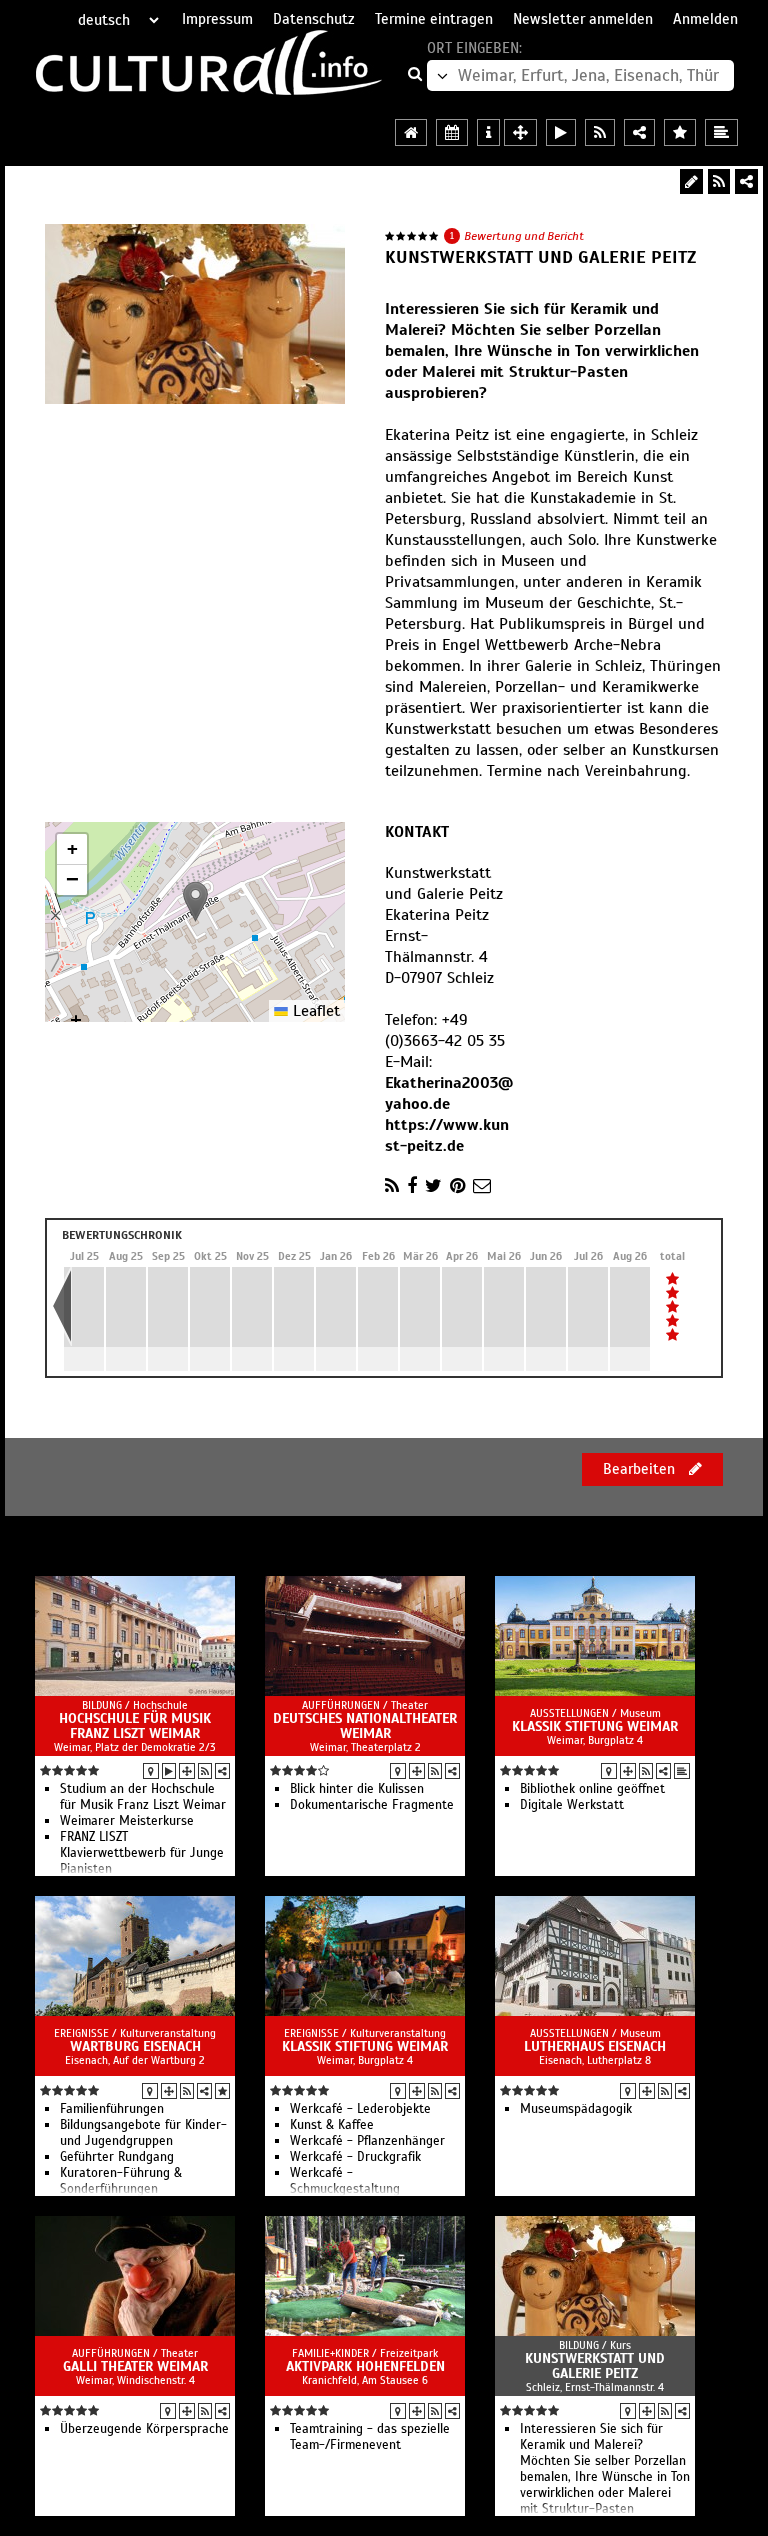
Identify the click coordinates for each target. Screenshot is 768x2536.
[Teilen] (746, 181)
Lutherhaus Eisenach (595, 2046)
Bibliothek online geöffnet (592, 1789)
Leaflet (314, 1011)
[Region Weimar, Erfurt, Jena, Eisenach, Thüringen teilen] (639, 132)
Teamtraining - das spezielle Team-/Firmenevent (370, 2437)
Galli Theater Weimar (135, 2366)
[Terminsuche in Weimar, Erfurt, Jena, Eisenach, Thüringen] (452, 132)
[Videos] (169, 1771)
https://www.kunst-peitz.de (447, 1135)
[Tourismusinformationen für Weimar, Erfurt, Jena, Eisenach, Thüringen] (488, 132)
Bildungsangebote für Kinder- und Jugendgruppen (143, 2133)
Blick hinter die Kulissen (357, 1789)
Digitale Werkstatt (572, 1805)
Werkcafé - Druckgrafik (355, 2157)
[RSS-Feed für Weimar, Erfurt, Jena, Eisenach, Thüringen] (600, 132)
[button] (195, 901)
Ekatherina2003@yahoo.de (449, 1093)
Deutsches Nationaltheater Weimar (365, 1726)
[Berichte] (682, 1771)
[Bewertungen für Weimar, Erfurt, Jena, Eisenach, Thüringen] (680, 132)
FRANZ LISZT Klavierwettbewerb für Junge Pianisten (142, 1853)
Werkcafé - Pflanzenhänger (367, 2141)
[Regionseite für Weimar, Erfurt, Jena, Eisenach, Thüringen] (411, 132)
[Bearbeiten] (691, 181)
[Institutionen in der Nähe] (187, 1771)
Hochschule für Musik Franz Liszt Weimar (135, 1726)
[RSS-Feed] (719, 181)
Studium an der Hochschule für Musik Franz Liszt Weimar (143, 1797)
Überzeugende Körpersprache (144, 2429)
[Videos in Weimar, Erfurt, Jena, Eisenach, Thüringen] (561, 132)
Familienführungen (112, 2109)
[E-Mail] (482, 1186)
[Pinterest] (457, 1186)
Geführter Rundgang (117, 2157)
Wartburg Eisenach (135, 2046)
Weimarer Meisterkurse (127, 1821)
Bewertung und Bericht (524, 236)
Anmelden (705, 19)
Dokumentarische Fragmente (372, 1805)
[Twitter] (433, 1186)
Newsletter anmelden (583, 19)
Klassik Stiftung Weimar (595, 1726)
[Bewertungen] (222, 2091)
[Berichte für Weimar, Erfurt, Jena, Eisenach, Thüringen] (721, 132)
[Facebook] (412, 1186)
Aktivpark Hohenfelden (365, 2366)
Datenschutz (314, 19)
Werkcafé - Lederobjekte (360, 2109)
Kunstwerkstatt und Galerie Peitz (595, 2366)
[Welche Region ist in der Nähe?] (520, 132)
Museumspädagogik (576, 2109)
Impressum (217, 19)
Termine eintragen (434, 19)
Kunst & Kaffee (332, 2125)
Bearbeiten (641, 1469)
